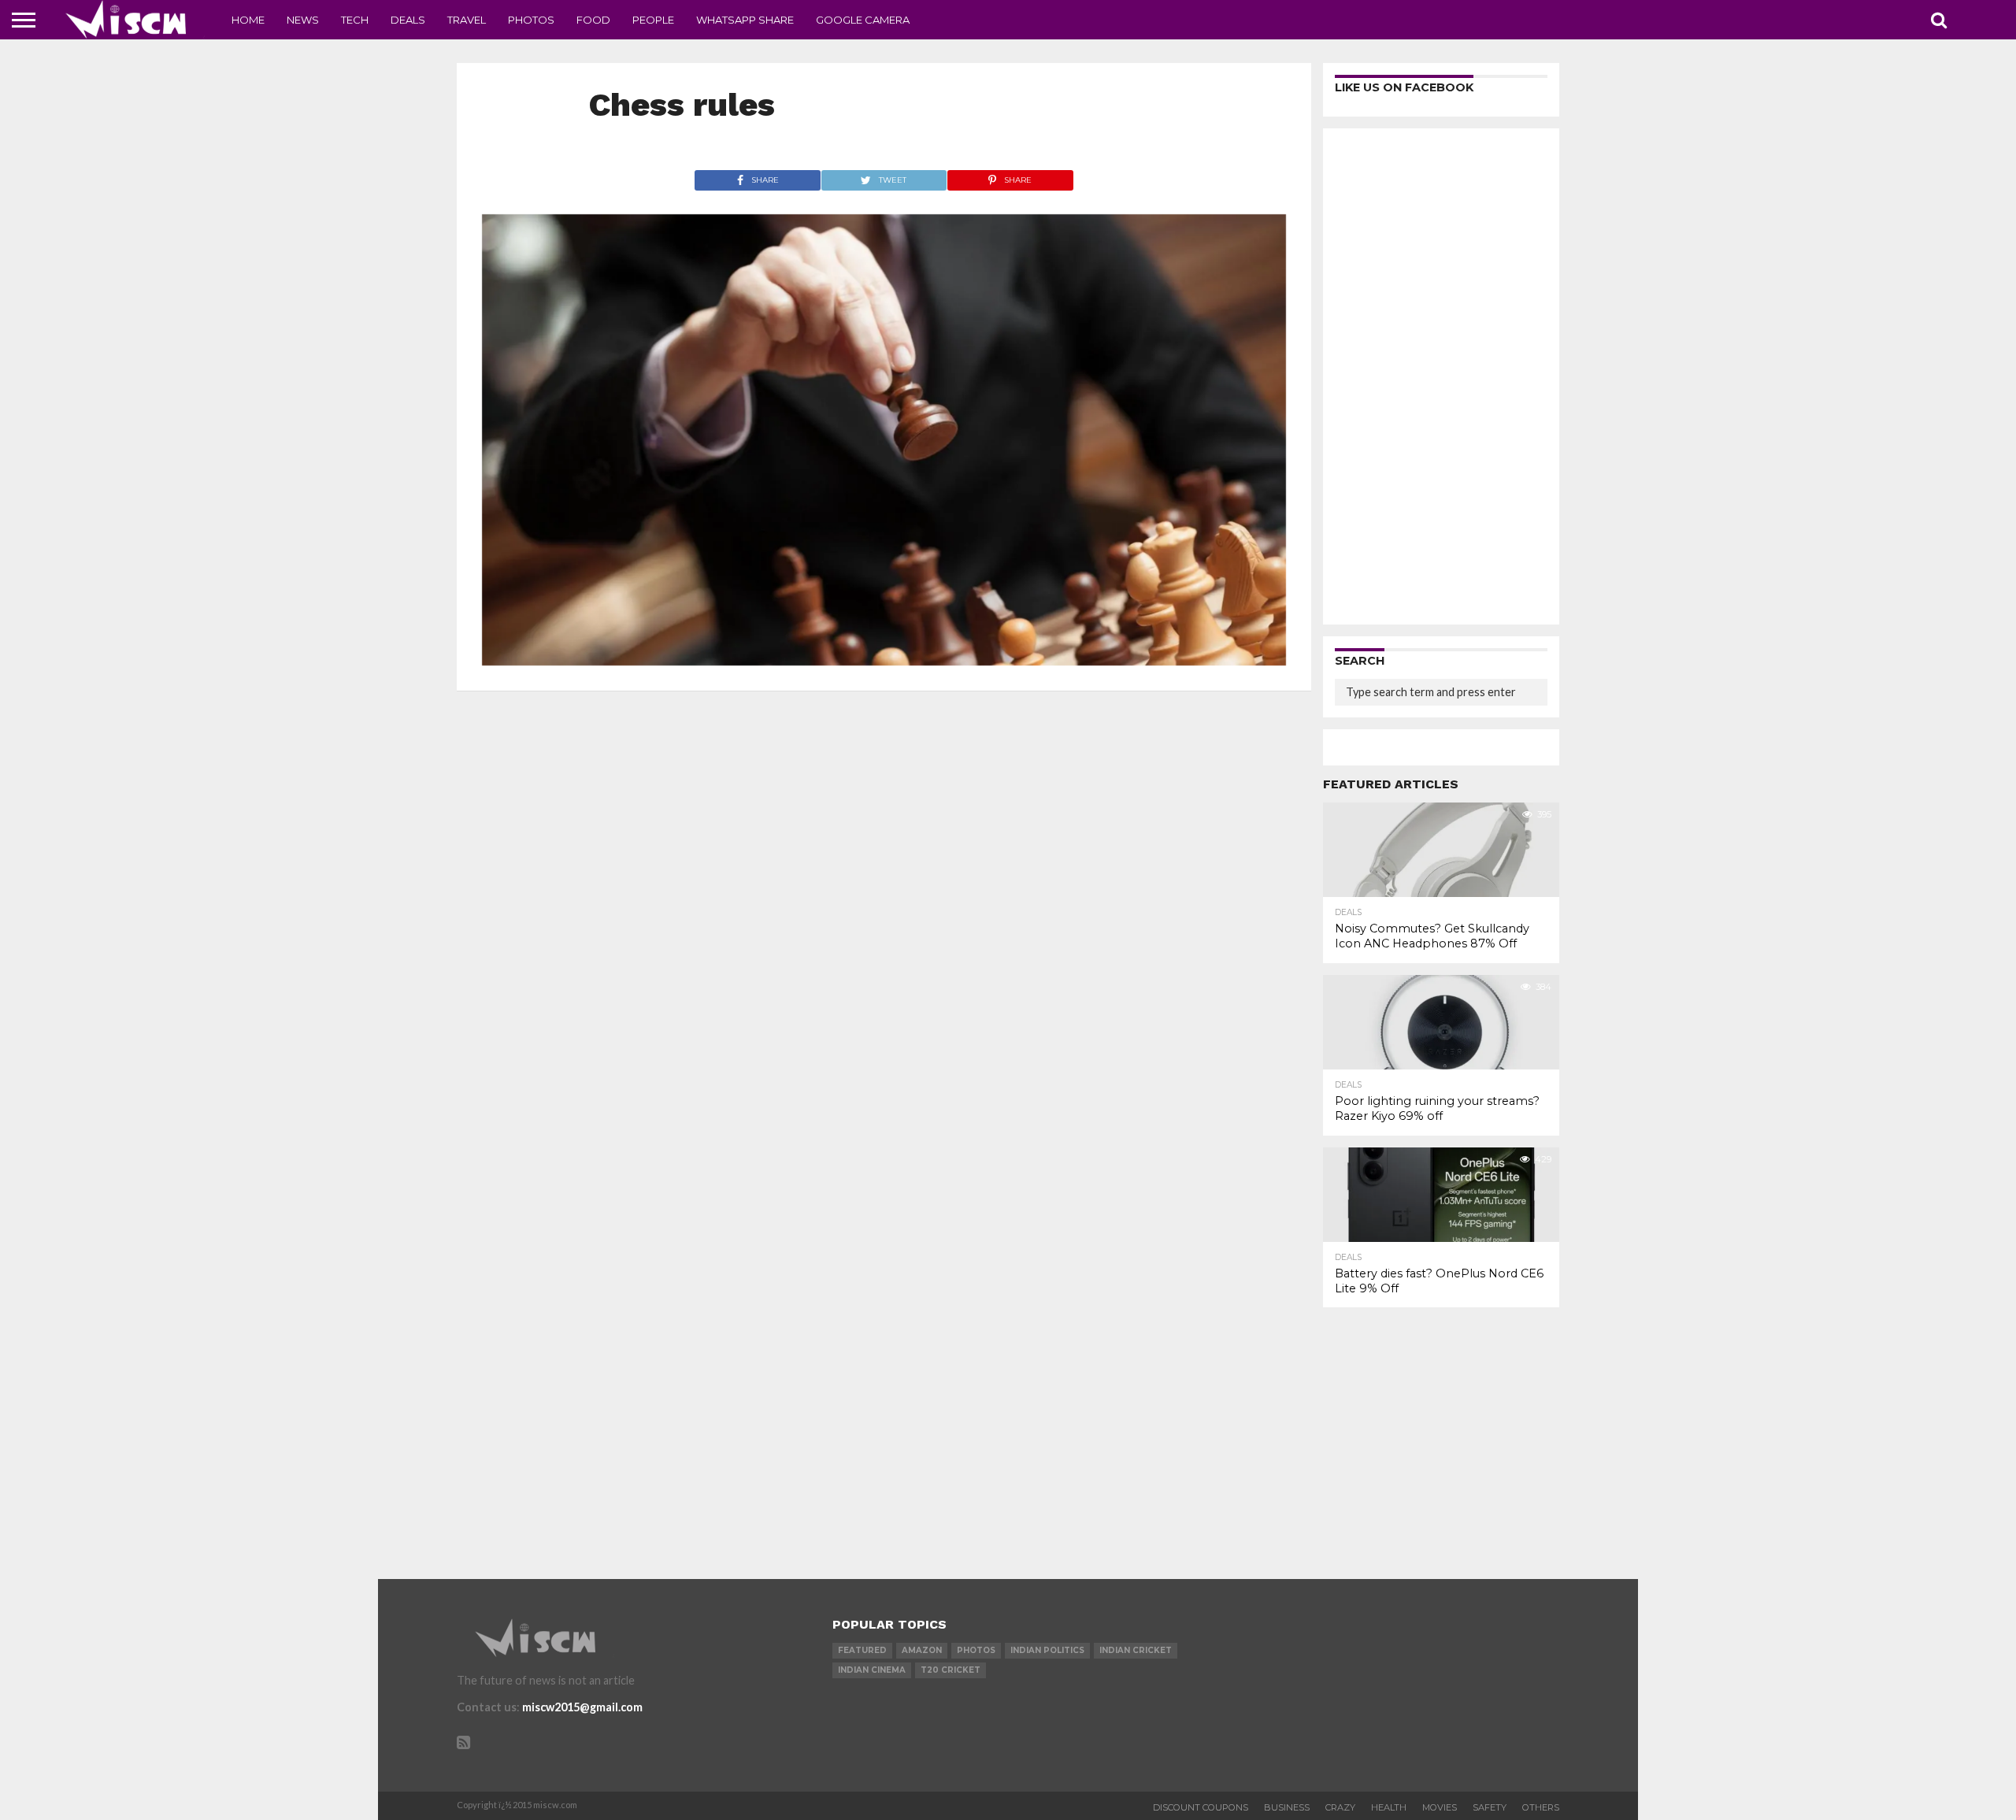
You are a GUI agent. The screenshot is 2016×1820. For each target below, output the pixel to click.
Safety (1490, 1807)
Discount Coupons (1201, 1807)
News (303, 20)
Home (248, 20)
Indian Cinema (872, 1670)
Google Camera (863, 20)
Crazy (1340, 1807)
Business (1287, 1807)
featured (862, 1650)
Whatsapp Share (745, 20)
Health (1389, 1807)
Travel (467, 20)
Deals (408, 20)
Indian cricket (1136, 1650)
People (653, 20)
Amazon (922, 1650)
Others (1541, 1807)
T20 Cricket (951, 1670)
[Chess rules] (884, 660)
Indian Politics (1047, 1650)
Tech (355, 20)
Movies (1440, 1807)
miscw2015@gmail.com (582, 1707)
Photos (531, 20)
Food (593, 20)
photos (976, 1650)
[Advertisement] (1441, 376)
